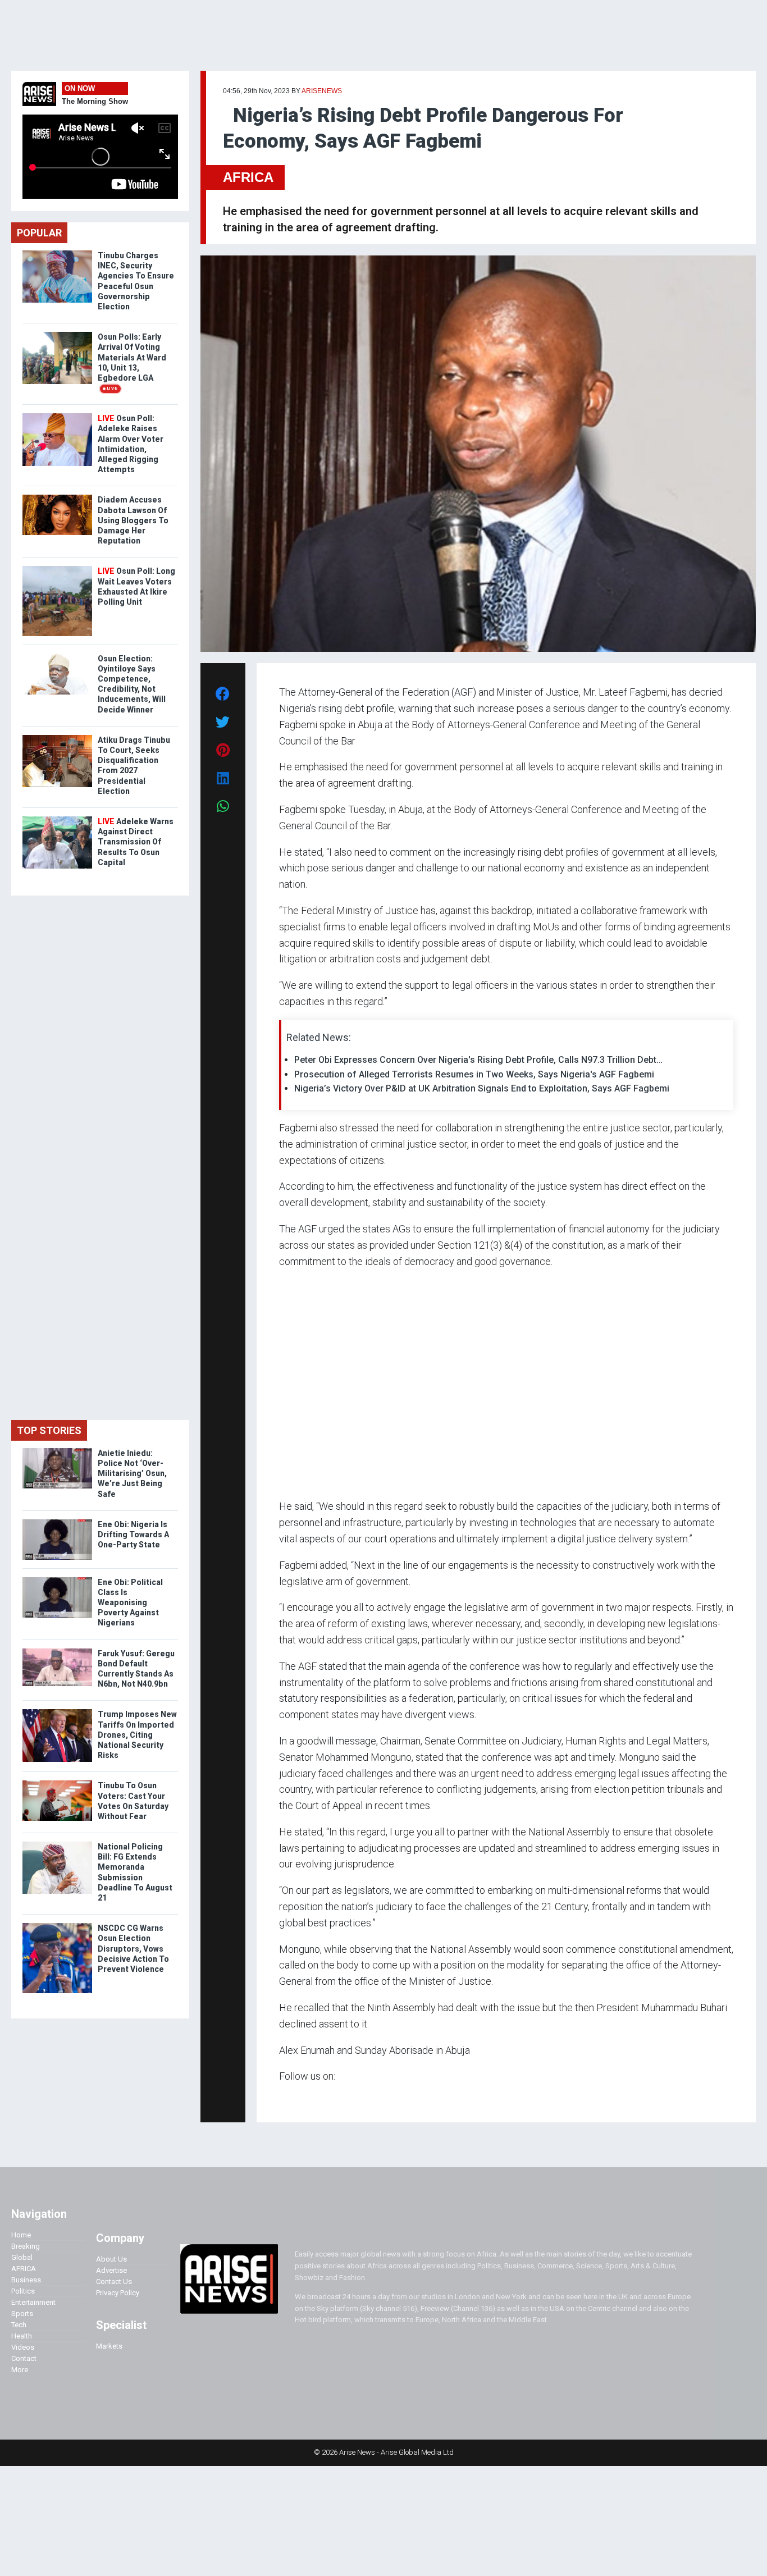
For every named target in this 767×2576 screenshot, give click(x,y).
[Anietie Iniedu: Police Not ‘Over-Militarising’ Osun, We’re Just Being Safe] (57, 1451)
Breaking (26, 2246)
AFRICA (248, 177)
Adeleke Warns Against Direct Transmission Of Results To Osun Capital (136, 842)
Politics (23, 2291)
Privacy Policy (118, 2293)
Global (22, 2257)
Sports (22, 2314)
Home (21, 2235)
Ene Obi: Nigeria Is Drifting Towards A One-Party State (133, 1534)
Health (22, 2336)
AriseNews (322, 91)
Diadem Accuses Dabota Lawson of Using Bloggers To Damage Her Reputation (133, 520)
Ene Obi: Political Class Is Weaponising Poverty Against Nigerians (130, 1603)
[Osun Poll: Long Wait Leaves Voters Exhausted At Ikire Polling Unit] (57, 568)
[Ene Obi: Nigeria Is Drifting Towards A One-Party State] (57, 1522)
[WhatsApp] (296, 2098)
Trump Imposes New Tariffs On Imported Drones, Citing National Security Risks (137, 1735)
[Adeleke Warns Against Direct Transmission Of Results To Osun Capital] (57, 819)
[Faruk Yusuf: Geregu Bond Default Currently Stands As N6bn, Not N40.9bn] (57, 1651)
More (20, 2370)
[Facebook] (281, 2098)
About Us (111, 2259)
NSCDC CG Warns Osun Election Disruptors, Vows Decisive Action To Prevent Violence (133, 1949)
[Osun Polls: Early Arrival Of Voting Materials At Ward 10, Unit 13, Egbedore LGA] (57, 334)
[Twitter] (285, 2098)
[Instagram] (291, 2098)
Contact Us (114, 2282)
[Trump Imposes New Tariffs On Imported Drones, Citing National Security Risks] (57, 1712)
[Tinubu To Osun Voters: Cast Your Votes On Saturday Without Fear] (57, 1783)
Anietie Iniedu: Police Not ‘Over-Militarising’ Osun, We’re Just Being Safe (132, 1474)
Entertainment (33, 2302)
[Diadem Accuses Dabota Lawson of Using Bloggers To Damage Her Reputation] (57, 497)
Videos (23, 2347)
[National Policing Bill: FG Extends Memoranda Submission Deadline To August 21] (57, 1844)
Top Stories (49, 1430)
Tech (19, 2325)
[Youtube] (301, 2098)
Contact (24, 2358)
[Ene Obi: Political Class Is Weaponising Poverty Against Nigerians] (57, 1580)
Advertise (111, 2270)
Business (26, 2280)
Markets (109, 2346)
